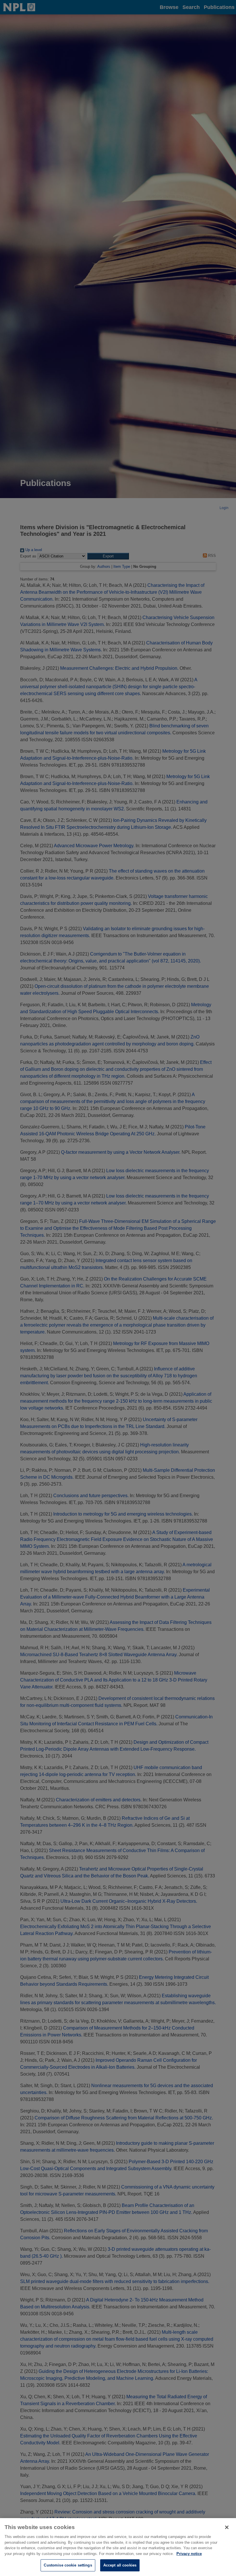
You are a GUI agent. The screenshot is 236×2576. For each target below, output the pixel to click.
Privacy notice (189, 2554)
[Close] (227, 2527)
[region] (118, 2547)
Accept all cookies (120, 2565)
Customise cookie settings (68, 2565)
